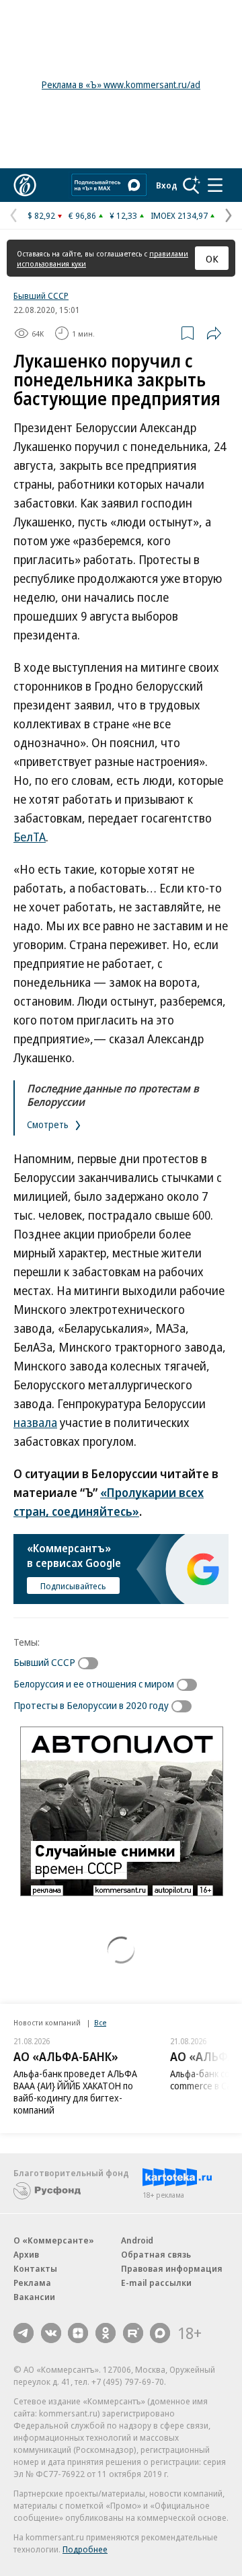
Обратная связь (156, 2254)
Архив (26, 2254)
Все (100, 2022)
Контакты (35, 2268)
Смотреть (49, 1124)
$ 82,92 (41, 215)
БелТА (30, 837)
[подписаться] (91, 1663)
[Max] (160, 2333)
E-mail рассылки (156, 2283)
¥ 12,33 (123, 215)
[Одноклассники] (106, 2333)
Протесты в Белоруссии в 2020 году (91, 1705)
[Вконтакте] (51, 2333)
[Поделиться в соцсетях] (214, 333)
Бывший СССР (41, 295)
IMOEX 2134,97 (179, 215)
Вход (167, 185)
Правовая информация (172, 2268)
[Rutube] (133, 2333)
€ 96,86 (82, 215)
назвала (35, 1422)
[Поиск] (192, 185)
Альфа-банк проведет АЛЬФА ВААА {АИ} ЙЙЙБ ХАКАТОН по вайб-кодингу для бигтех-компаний (75, 2092)
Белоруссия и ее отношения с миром (94, 1683)
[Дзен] (78, 2333)
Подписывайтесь (73, 1586)
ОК (212, 258)
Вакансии (34, 2297)
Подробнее (85, 2549)
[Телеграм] (24, 2333)
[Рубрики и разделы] (215, 185)
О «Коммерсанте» (54, 2240)
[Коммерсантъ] (25, 185)
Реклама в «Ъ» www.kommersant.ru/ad (121, 84)
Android (137, 2240)
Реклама (32, 2283)
